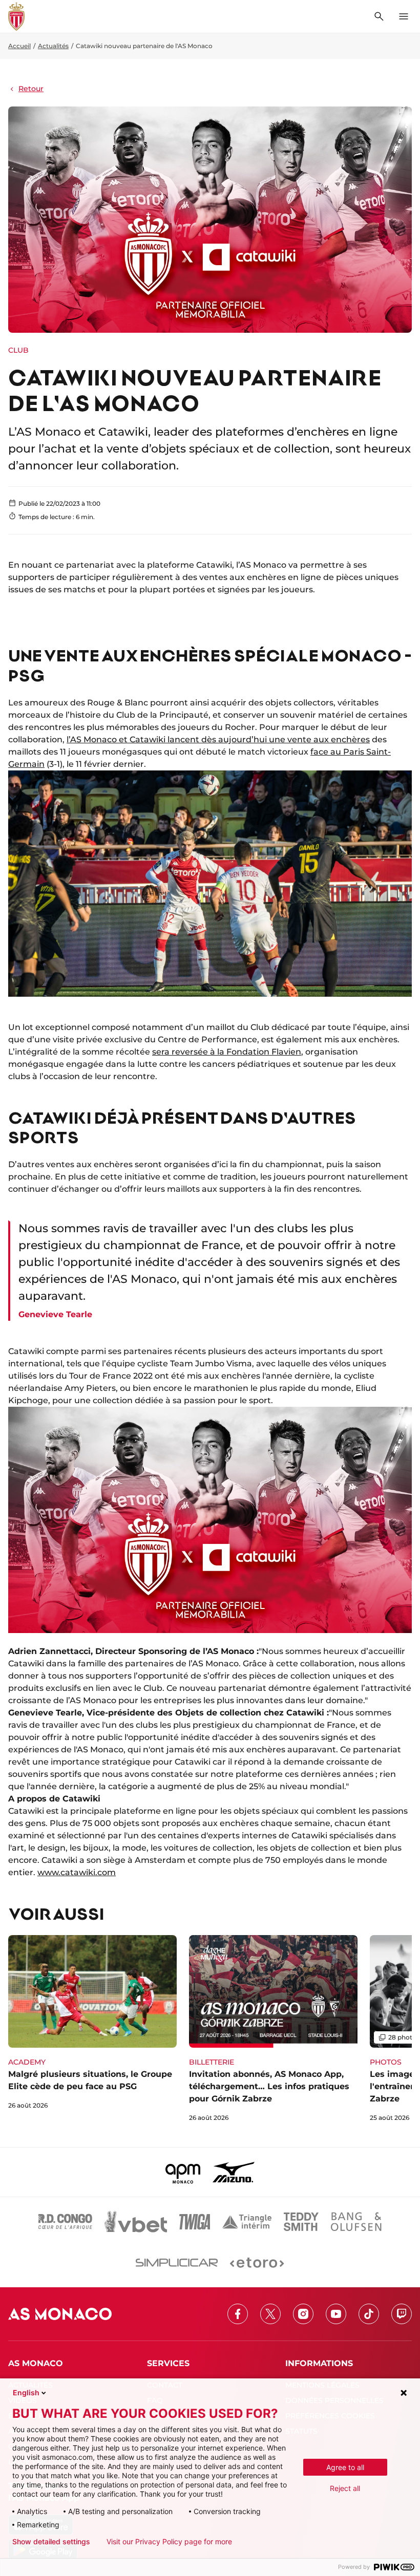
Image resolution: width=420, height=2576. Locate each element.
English (26, 2392)
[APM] (183, 2172)
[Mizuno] (234, 2172)
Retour (31, 89)
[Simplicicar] (177, 2263)
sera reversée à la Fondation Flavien (227, 1052)
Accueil (19, 46)
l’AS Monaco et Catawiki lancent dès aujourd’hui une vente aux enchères (218, 739)
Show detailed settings (51, 2542)
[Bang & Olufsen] (356, 2222)
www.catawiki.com (77, 1872)
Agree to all (345, 2467)
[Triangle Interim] (247, 2222)
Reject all (345, 2488)
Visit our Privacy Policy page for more (169, 2542)
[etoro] (257, 2263)
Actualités (53, 46)
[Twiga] (195, 2222)
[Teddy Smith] (301, 2222)
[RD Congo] (65, 2222)
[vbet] (136, 2222)
